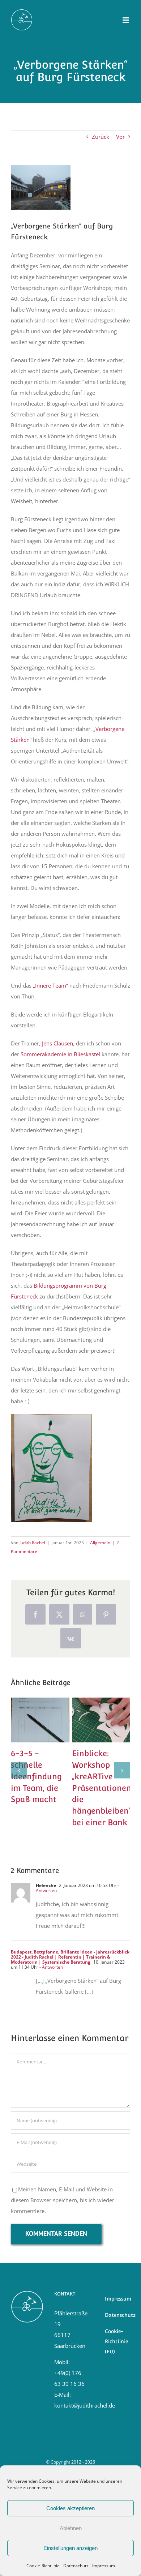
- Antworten (51, 1967)
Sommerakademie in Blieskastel (60, 1054)
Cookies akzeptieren (70, 2508)
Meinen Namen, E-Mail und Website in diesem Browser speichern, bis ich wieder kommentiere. (63, 2200)
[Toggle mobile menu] (126, 20)
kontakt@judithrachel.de (85, 2405)
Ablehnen (71, 2528)
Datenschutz (76, 2566)
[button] (19, 1770)
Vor (120, 137)
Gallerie (40, 1731)
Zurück (101, 137)
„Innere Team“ (50, 985)
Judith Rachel (32, 1543)
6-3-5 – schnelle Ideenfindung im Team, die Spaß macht (38, 1709)
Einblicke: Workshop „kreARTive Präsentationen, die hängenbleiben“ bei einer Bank (99, 1709)
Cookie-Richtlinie (43, 2566)
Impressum (104, 2566)
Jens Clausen (57, 1043)
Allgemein (100, 1543)
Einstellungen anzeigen (70, 2548)
